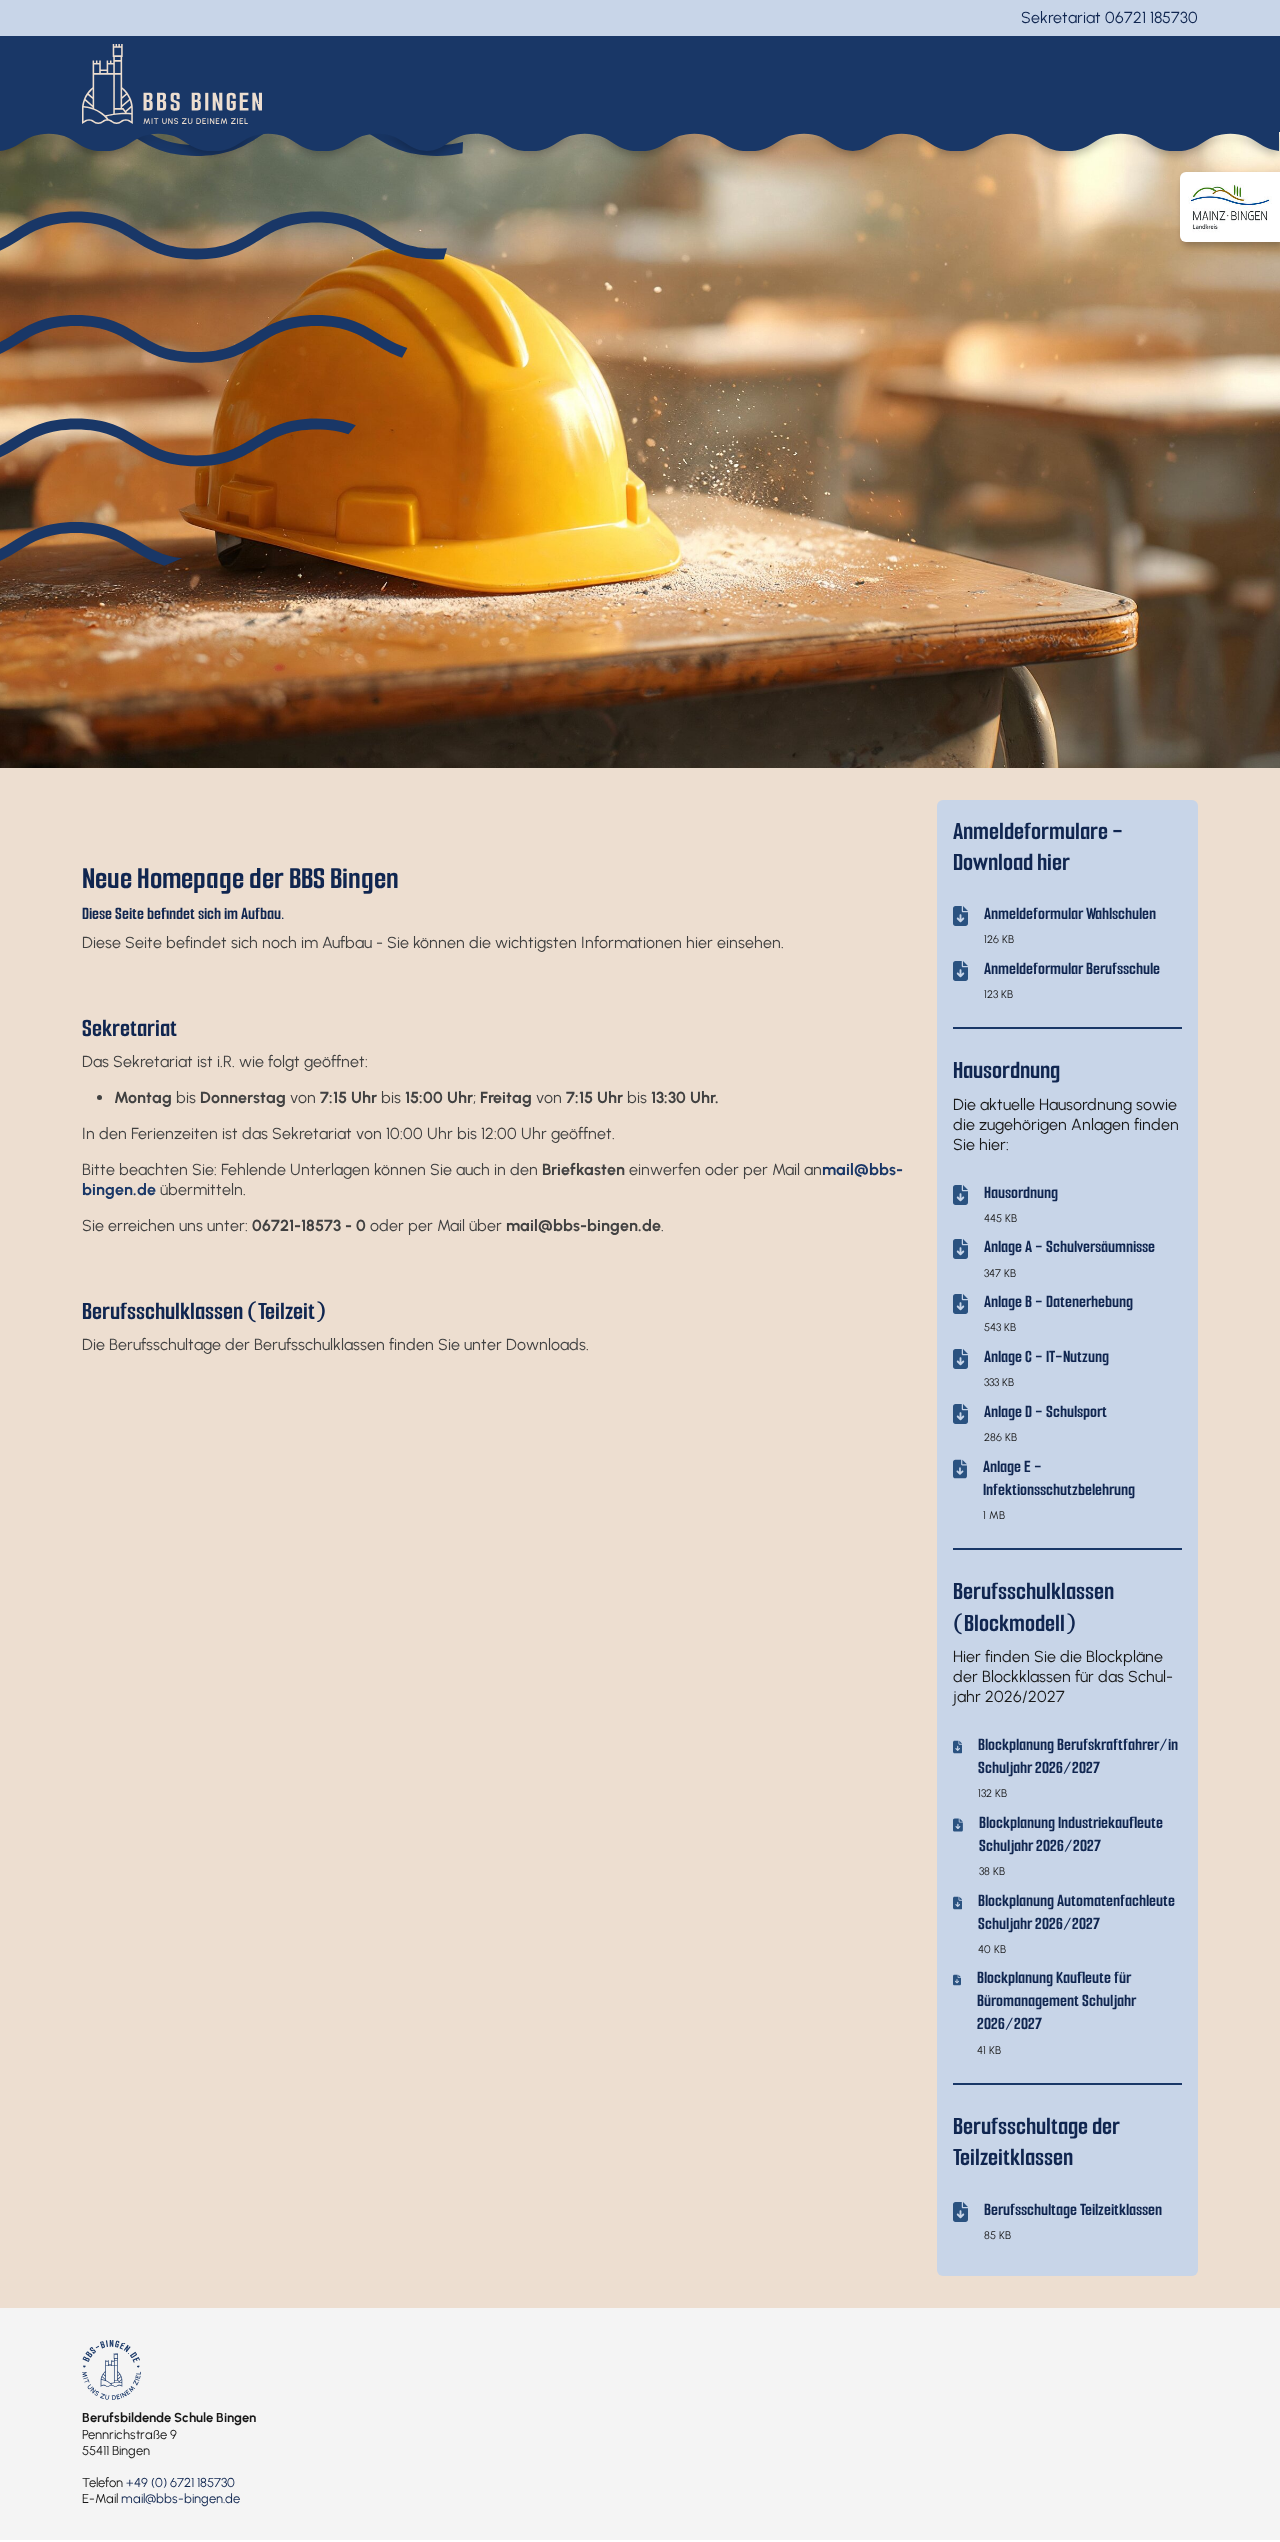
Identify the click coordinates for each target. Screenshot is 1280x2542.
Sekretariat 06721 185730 (1109, 17)
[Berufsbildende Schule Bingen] (172, 82)
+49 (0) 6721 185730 (180, 2482)
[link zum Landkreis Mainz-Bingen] (1230, 207)
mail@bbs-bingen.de (180, 2498)
